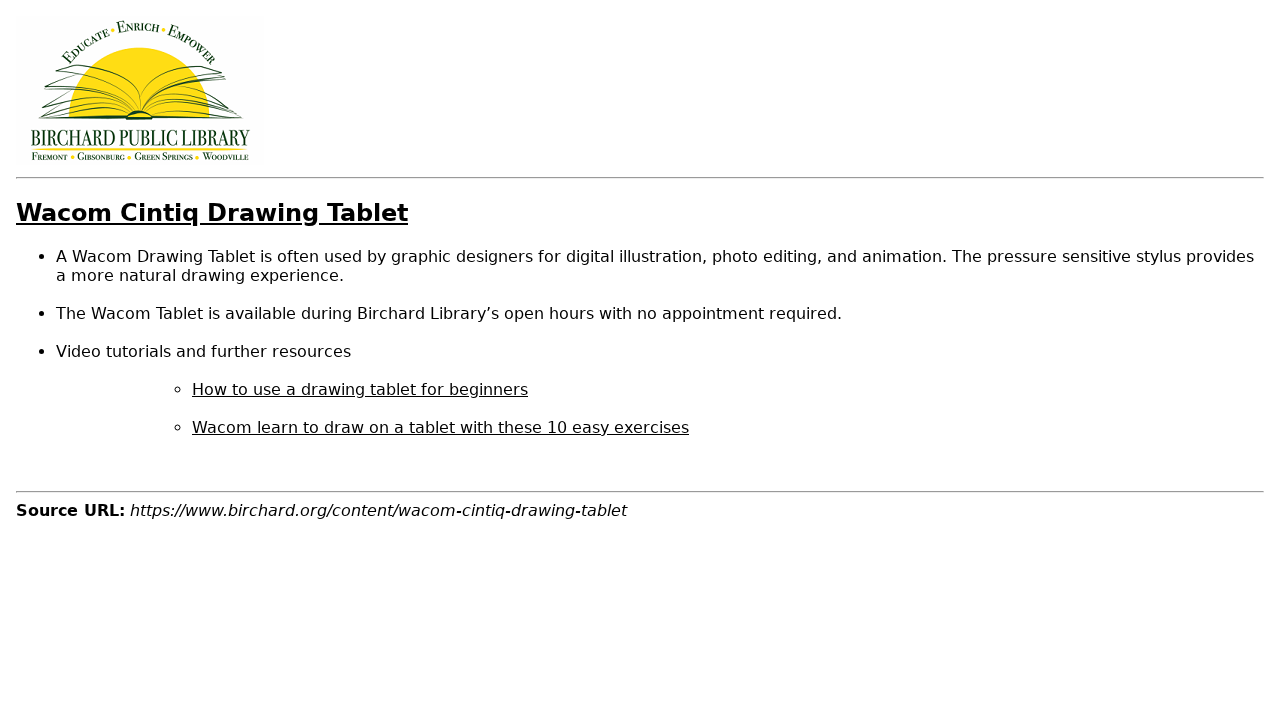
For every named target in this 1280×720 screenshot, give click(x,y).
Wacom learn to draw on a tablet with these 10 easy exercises (440, 427)
